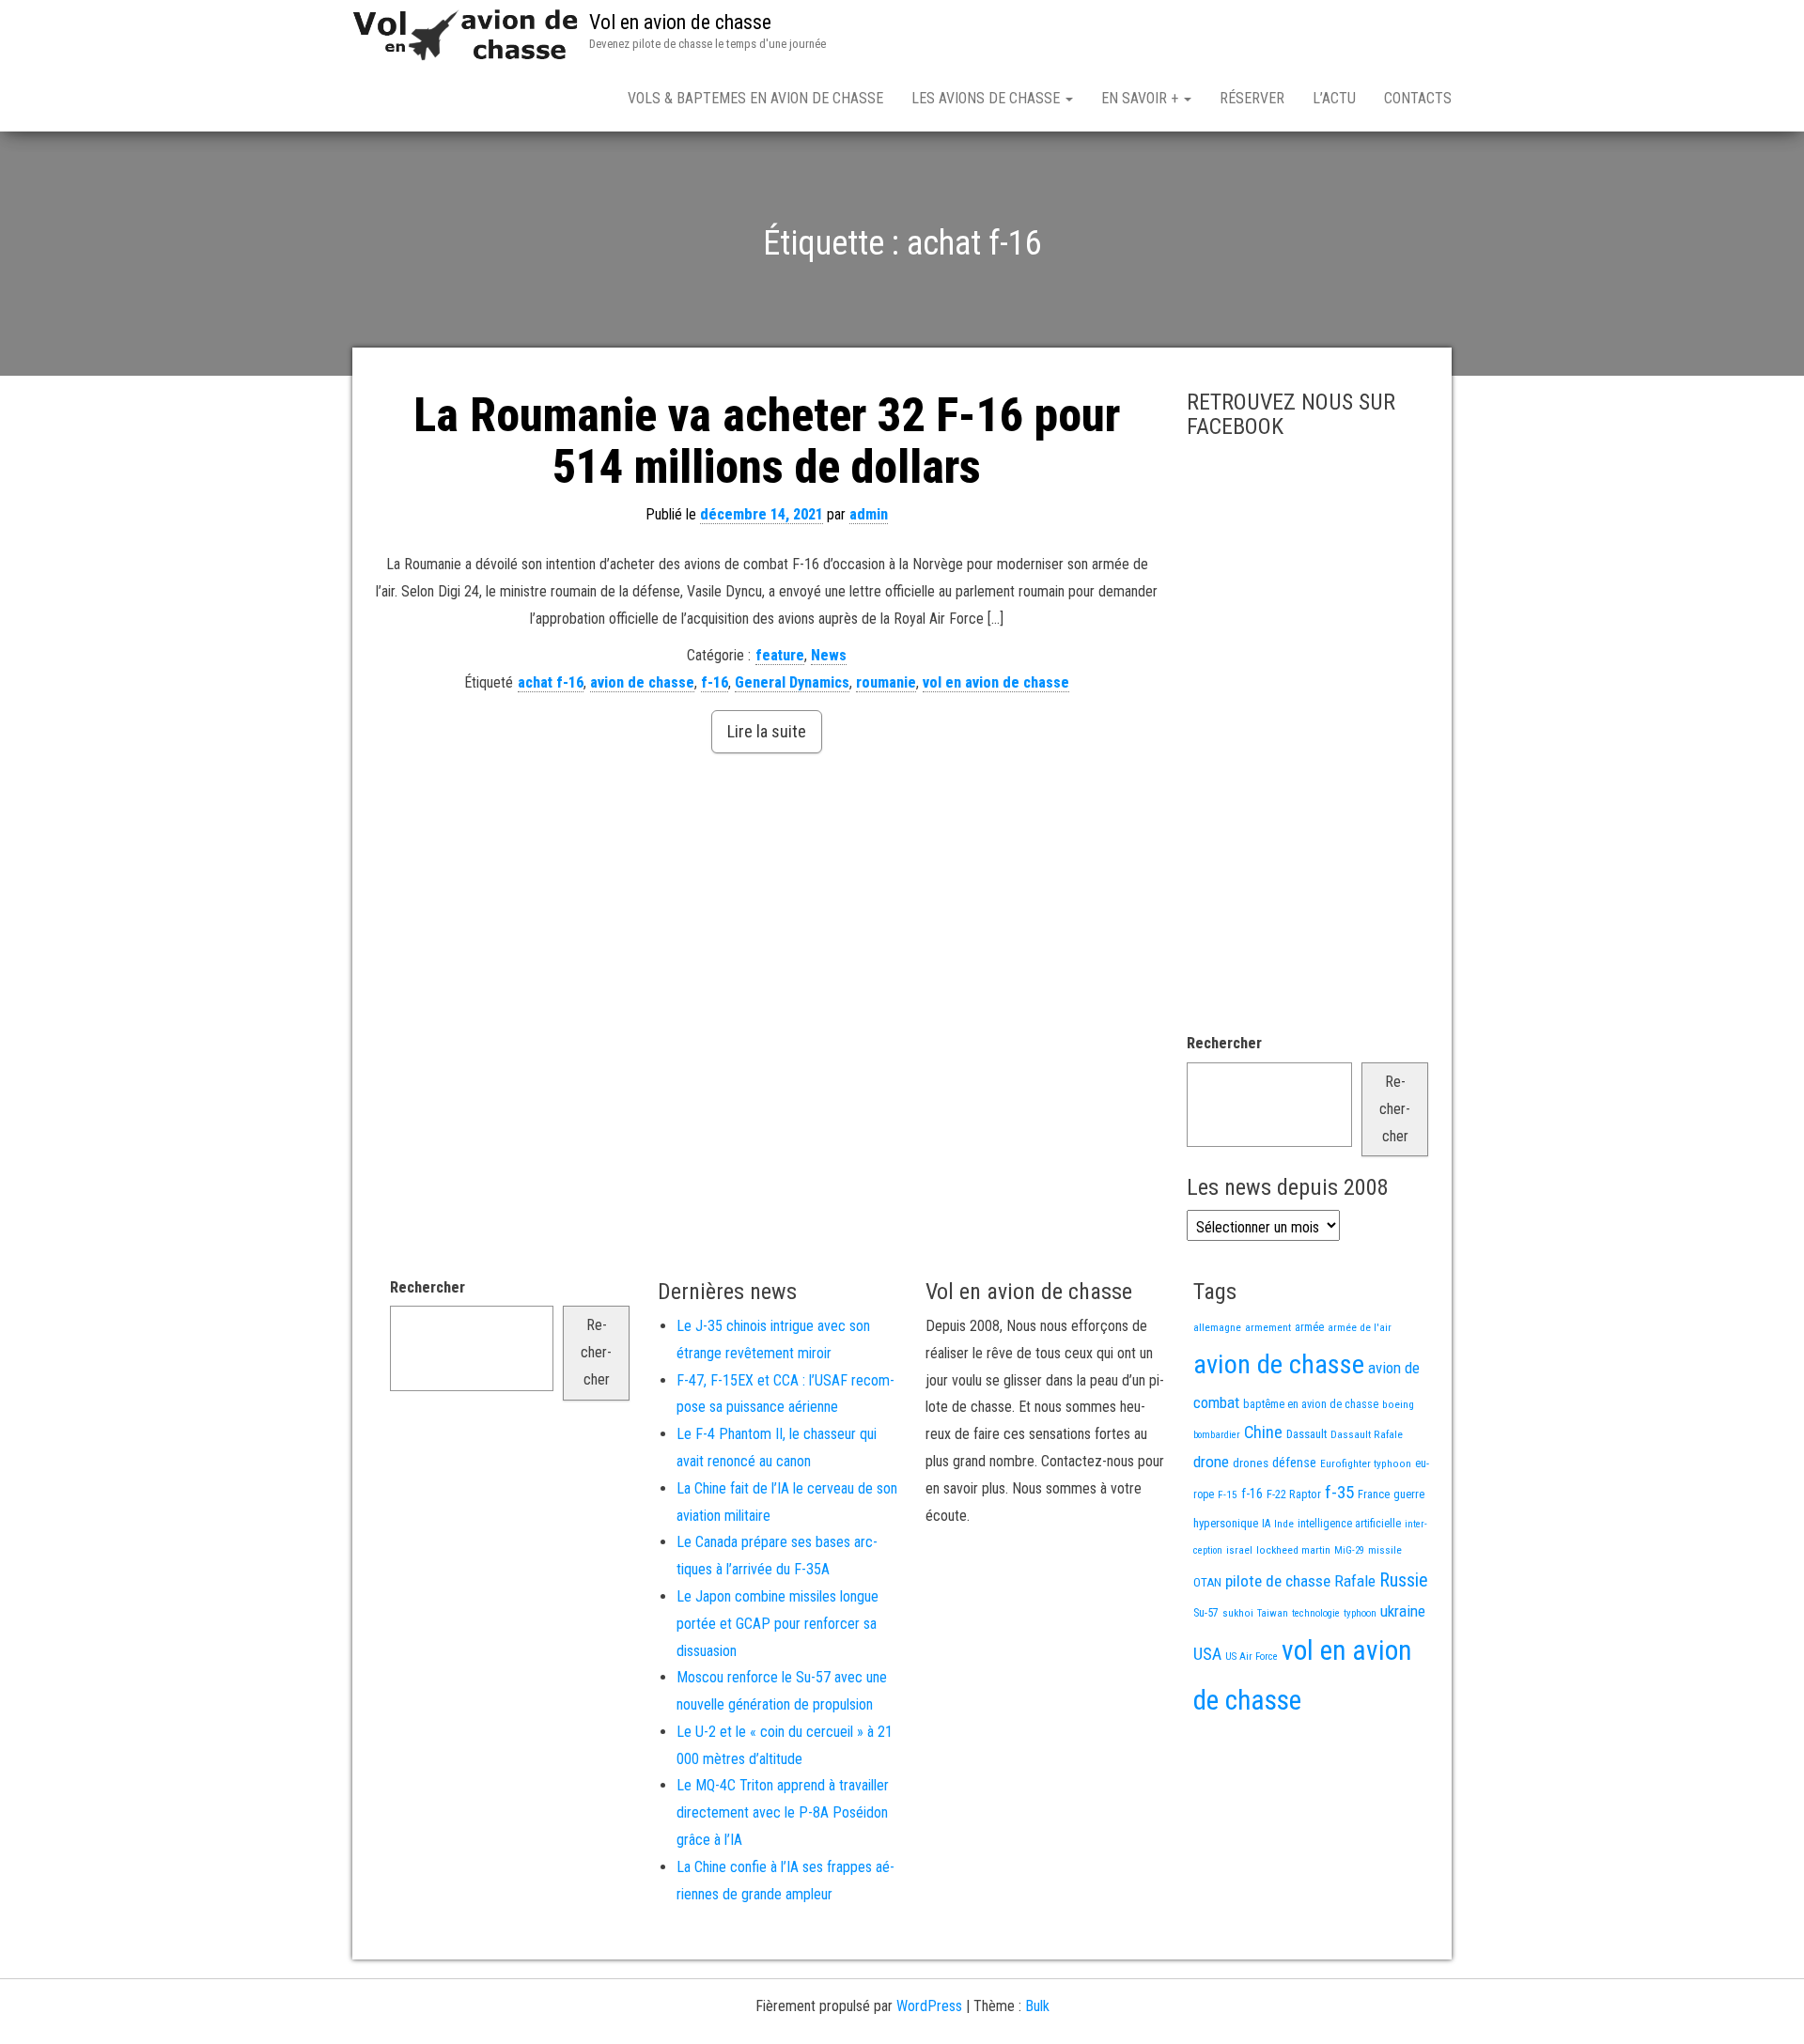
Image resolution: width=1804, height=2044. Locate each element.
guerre (1409, 1494)
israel (1239, 1550)
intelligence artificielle (1349, 1524)
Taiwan (1273, 1613)
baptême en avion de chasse (1311, 1404)
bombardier (1217, 1435)
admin (869, 514)
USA (1207, 1654)
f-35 (1339, 1492)
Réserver (1252, 98)
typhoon (1360, 1613)
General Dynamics (792, 682)
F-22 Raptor (1294, 1494)
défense (1294, 1463)
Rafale (1355, 1581)
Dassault (1306, 1434)
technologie (1316, 1613)
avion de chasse (642, 682)
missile (1385, 1550)
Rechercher (1224, 1043)
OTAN (1207, 1582)
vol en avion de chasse (996, 682)
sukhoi (1238, 1613)
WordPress (929, 2006)
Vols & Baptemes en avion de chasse (755, 98)
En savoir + (1142, 98)
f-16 (715, 682)
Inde (1284, 1524)
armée (1309, 1327)
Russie (1404, 1580)
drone (1211, 1462)
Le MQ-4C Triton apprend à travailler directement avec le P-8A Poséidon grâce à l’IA (783, 1812)
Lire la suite (767, 731)
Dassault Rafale (1367, 1434)
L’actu (1334, 98)
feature (780, 655)
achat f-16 (551, 682)
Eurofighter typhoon (1366, 1463)
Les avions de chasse (988, 98)
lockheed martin (1293, 1550)
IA (1266, 1524)
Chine (1263, 1432)
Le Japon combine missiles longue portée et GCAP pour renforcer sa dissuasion (778, 1624)
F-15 (1228, 1494)
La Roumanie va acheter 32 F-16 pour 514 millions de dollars (767, 441)
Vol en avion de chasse (680, 22)
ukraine (1403, 1611)
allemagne (1217, 1327)
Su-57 (1206, 1613)
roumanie (886, 682)
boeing (1398, 1404)
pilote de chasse (1278, 1581)
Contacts (1418, 98)
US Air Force (1252, 1657)
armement (1268, 1327)
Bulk (1037, 2006)
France (1374, 1494)
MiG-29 (1349, 1550)
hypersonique (1226, 1523)
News (829, 655)
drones (1251, 1463)
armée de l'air (1360, 1327)
